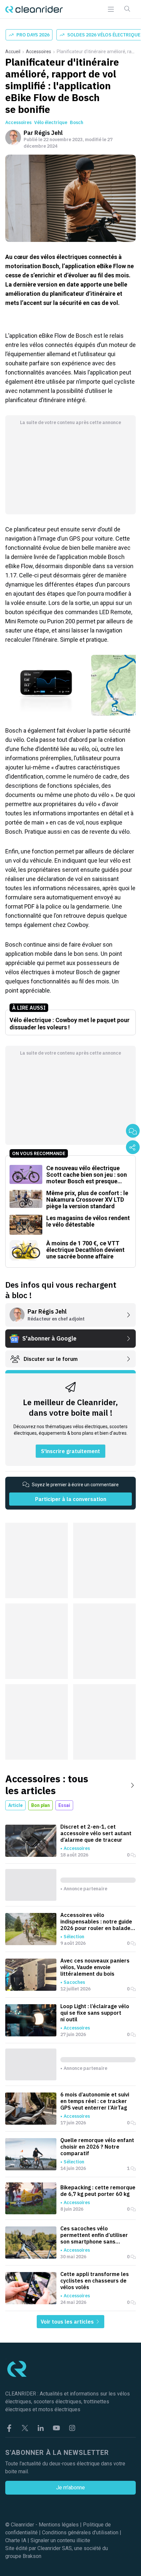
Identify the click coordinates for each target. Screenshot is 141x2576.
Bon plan (40, 1805)
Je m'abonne (70, 2488)
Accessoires (39, 52)
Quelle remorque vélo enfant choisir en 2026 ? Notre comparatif (97, 2147)
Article (15, 1805)
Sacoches (74, 1982)
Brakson (32, 2556)
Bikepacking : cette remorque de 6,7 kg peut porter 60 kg (98, 2191)
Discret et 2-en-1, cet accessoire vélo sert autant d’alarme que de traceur (96, 1833)
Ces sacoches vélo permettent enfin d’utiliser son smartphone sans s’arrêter (94, 2235)
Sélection (74, 1937)
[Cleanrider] (34, 9)
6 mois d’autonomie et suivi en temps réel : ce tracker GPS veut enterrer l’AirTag (95, 2101)
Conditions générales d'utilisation (80, 2533)
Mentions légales (59, 2525)
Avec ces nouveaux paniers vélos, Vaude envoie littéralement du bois (95, 1967)
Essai (64, 1805)
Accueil (13, 52)
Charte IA (16, 2540)
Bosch (77, 122)
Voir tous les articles (68, 2322)
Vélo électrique (51, 122)
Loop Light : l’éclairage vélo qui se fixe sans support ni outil (95, 2013)
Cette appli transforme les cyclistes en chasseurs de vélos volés (95, 2281)
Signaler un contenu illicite (60, 2540)
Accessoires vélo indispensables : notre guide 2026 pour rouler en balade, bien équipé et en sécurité (96, 1921)
